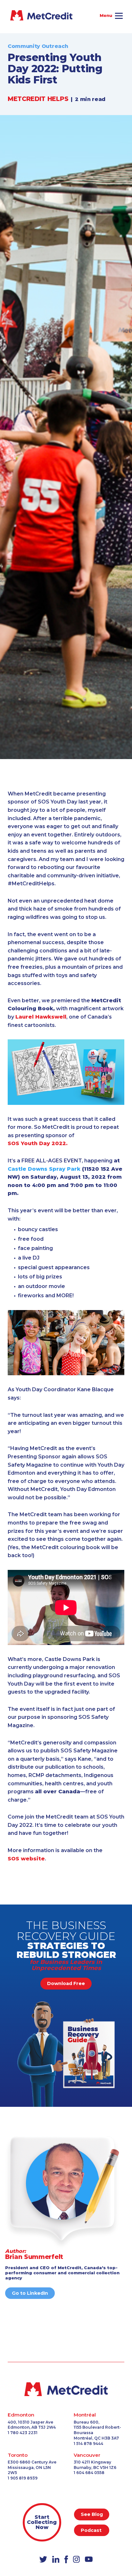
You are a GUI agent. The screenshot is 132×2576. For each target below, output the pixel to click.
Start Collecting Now (42, 2522)
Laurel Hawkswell (41, 1017)
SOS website (26, 1859)
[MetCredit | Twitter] (43, 2560)
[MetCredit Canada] (19, 15)
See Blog (92, 2514)
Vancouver (87, 2455)
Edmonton (21, 2415)
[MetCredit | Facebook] (66, 2560)
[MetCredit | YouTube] (89, 2560)
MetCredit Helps (38, 99)
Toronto (18, 2455)
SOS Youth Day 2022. (38, 1143)
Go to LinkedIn (30, 2293)
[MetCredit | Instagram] (76, 2560)
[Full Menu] (118, 17)
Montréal (85, 2415)
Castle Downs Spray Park (44, 1169)
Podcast (92, 2530)
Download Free (66, 1983)
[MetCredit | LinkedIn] (56, 2560)
